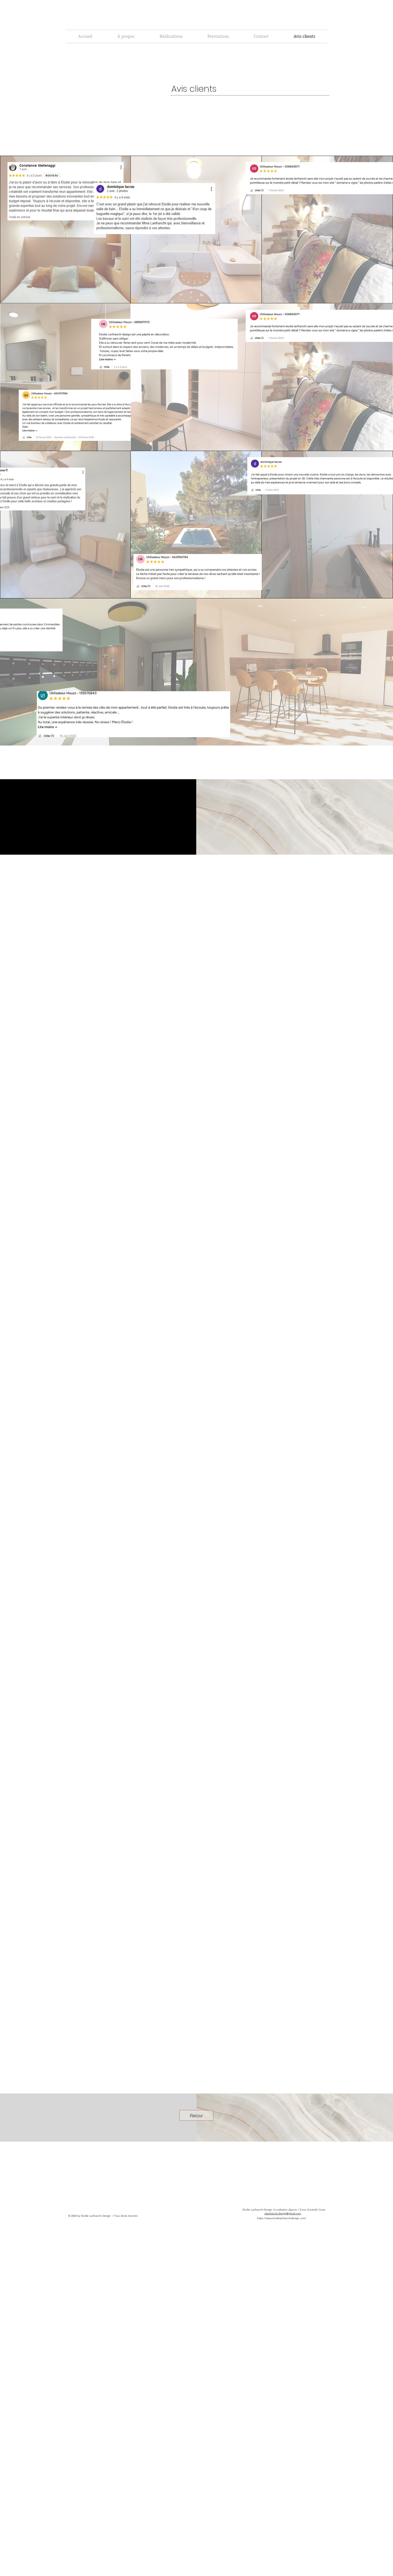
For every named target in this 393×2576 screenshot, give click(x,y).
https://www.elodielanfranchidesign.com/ (282, 2218)
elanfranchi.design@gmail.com (283, 2213)
